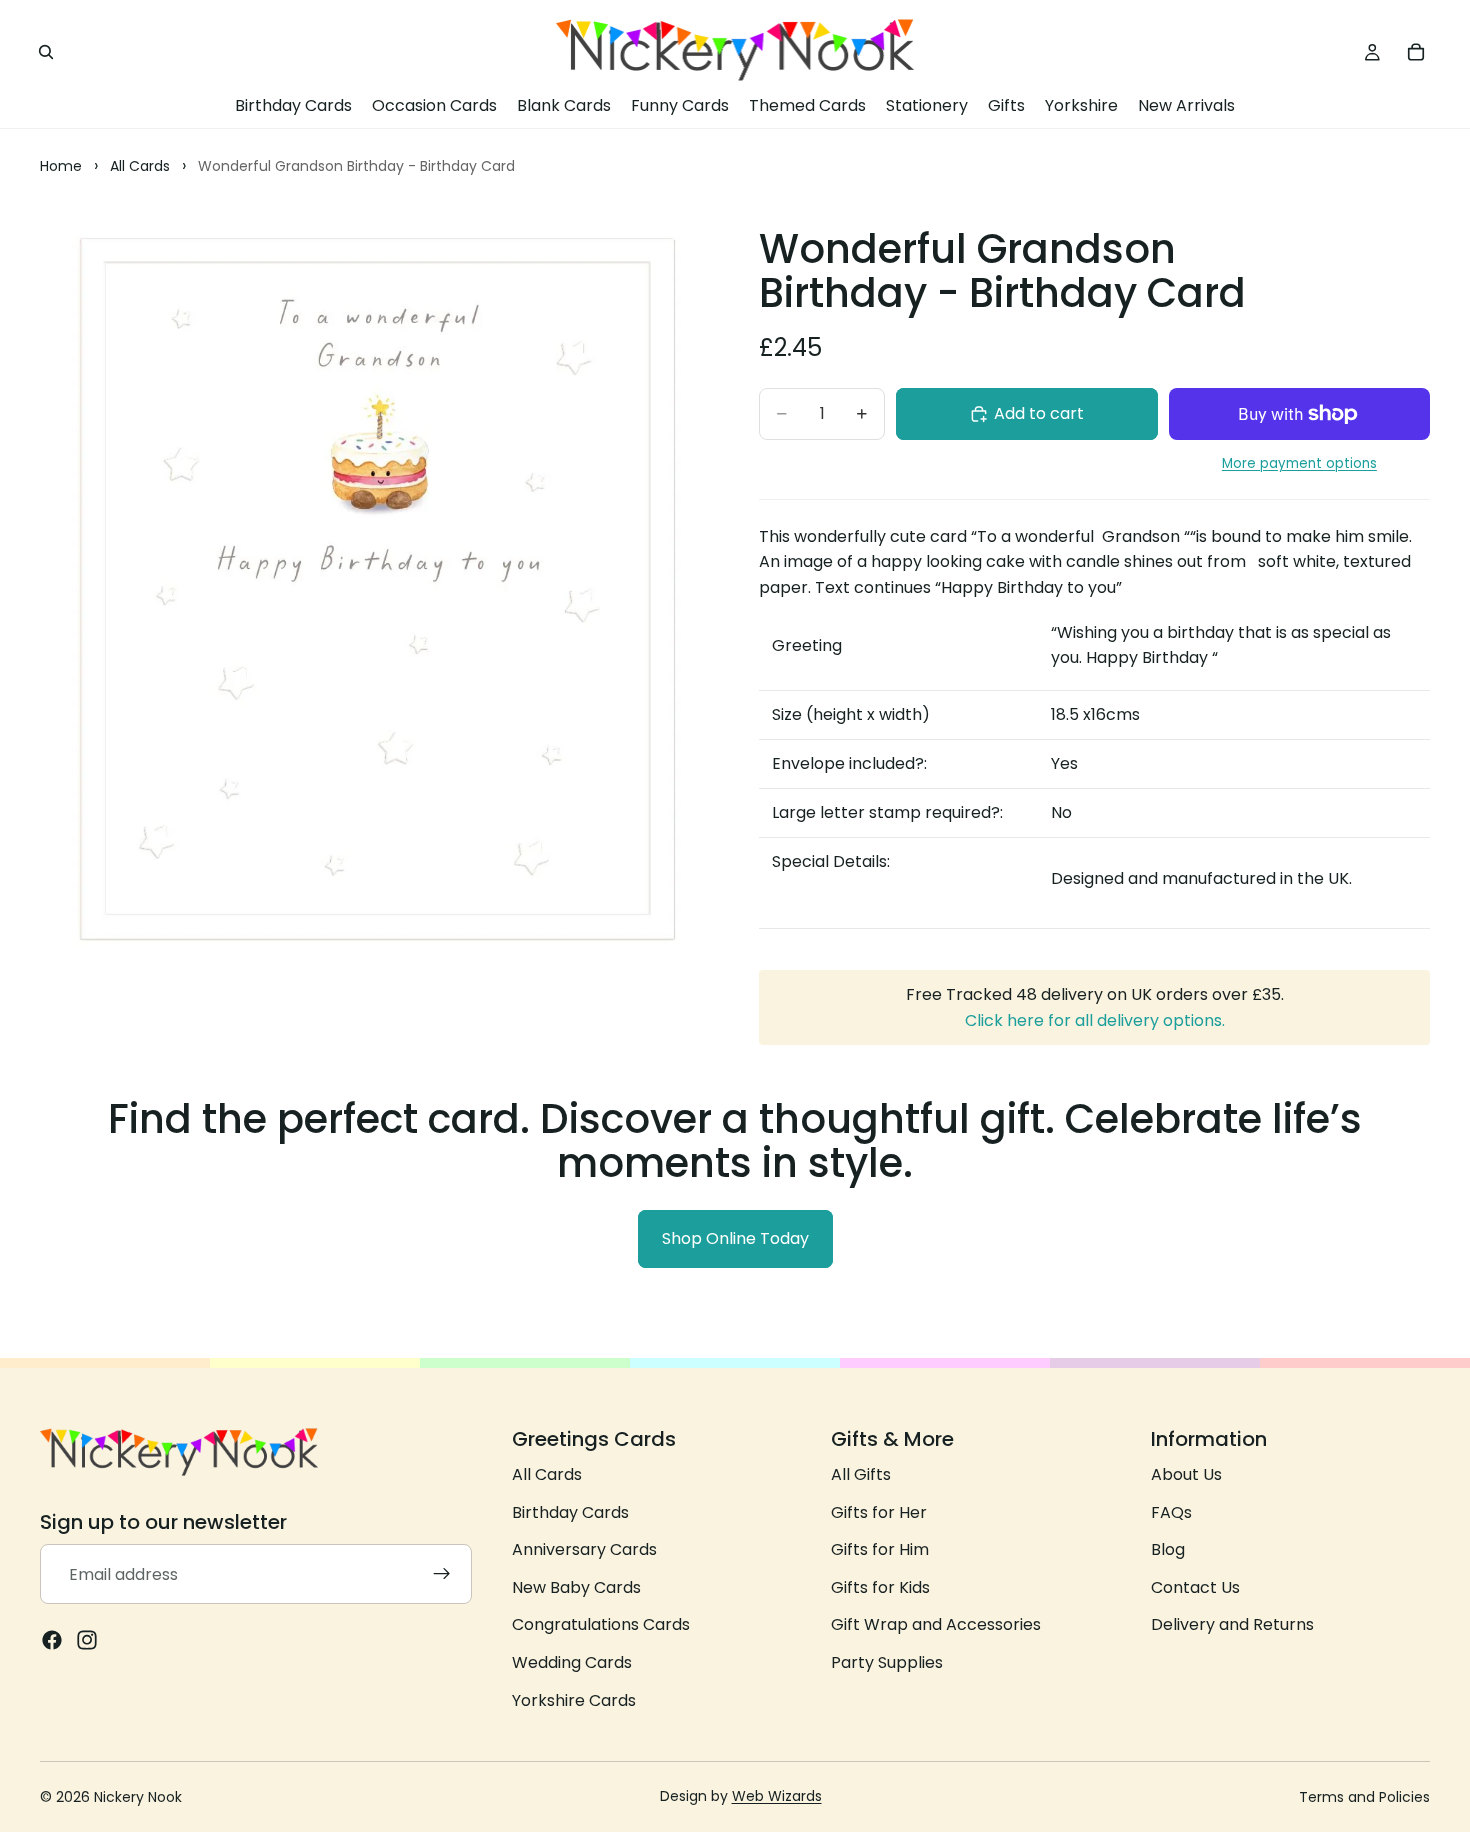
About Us (1186, 1474)
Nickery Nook (138, 1797)
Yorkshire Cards (574, 1700)
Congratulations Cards (601, 1624)
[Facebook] (52, 1640)
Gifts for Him (880, 1549)
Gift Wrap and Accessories (936, 1624)
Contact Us (1195, 1587)
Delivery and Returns (1232, 1624)
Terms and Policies (1364, 1797)
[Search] (46, 52)
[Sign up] (442, 1574)
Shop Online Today (735, 1238)
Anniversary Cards (584, 1549)
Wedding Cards (572, 1662)
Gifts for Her (879, 1512)
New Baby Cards (576, 1587)
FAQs (1171, 1512)
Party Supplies (887, 1662)
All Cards (547, 1474)
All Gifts (861, 1474)
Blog (1168, 1549)
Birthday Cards (570, 1512)
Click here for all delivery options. (1095, 1020)
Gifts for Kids (880, 1587)
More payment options (1299, 463)
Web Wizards (777, 1796)
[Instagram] (87, 1640)
